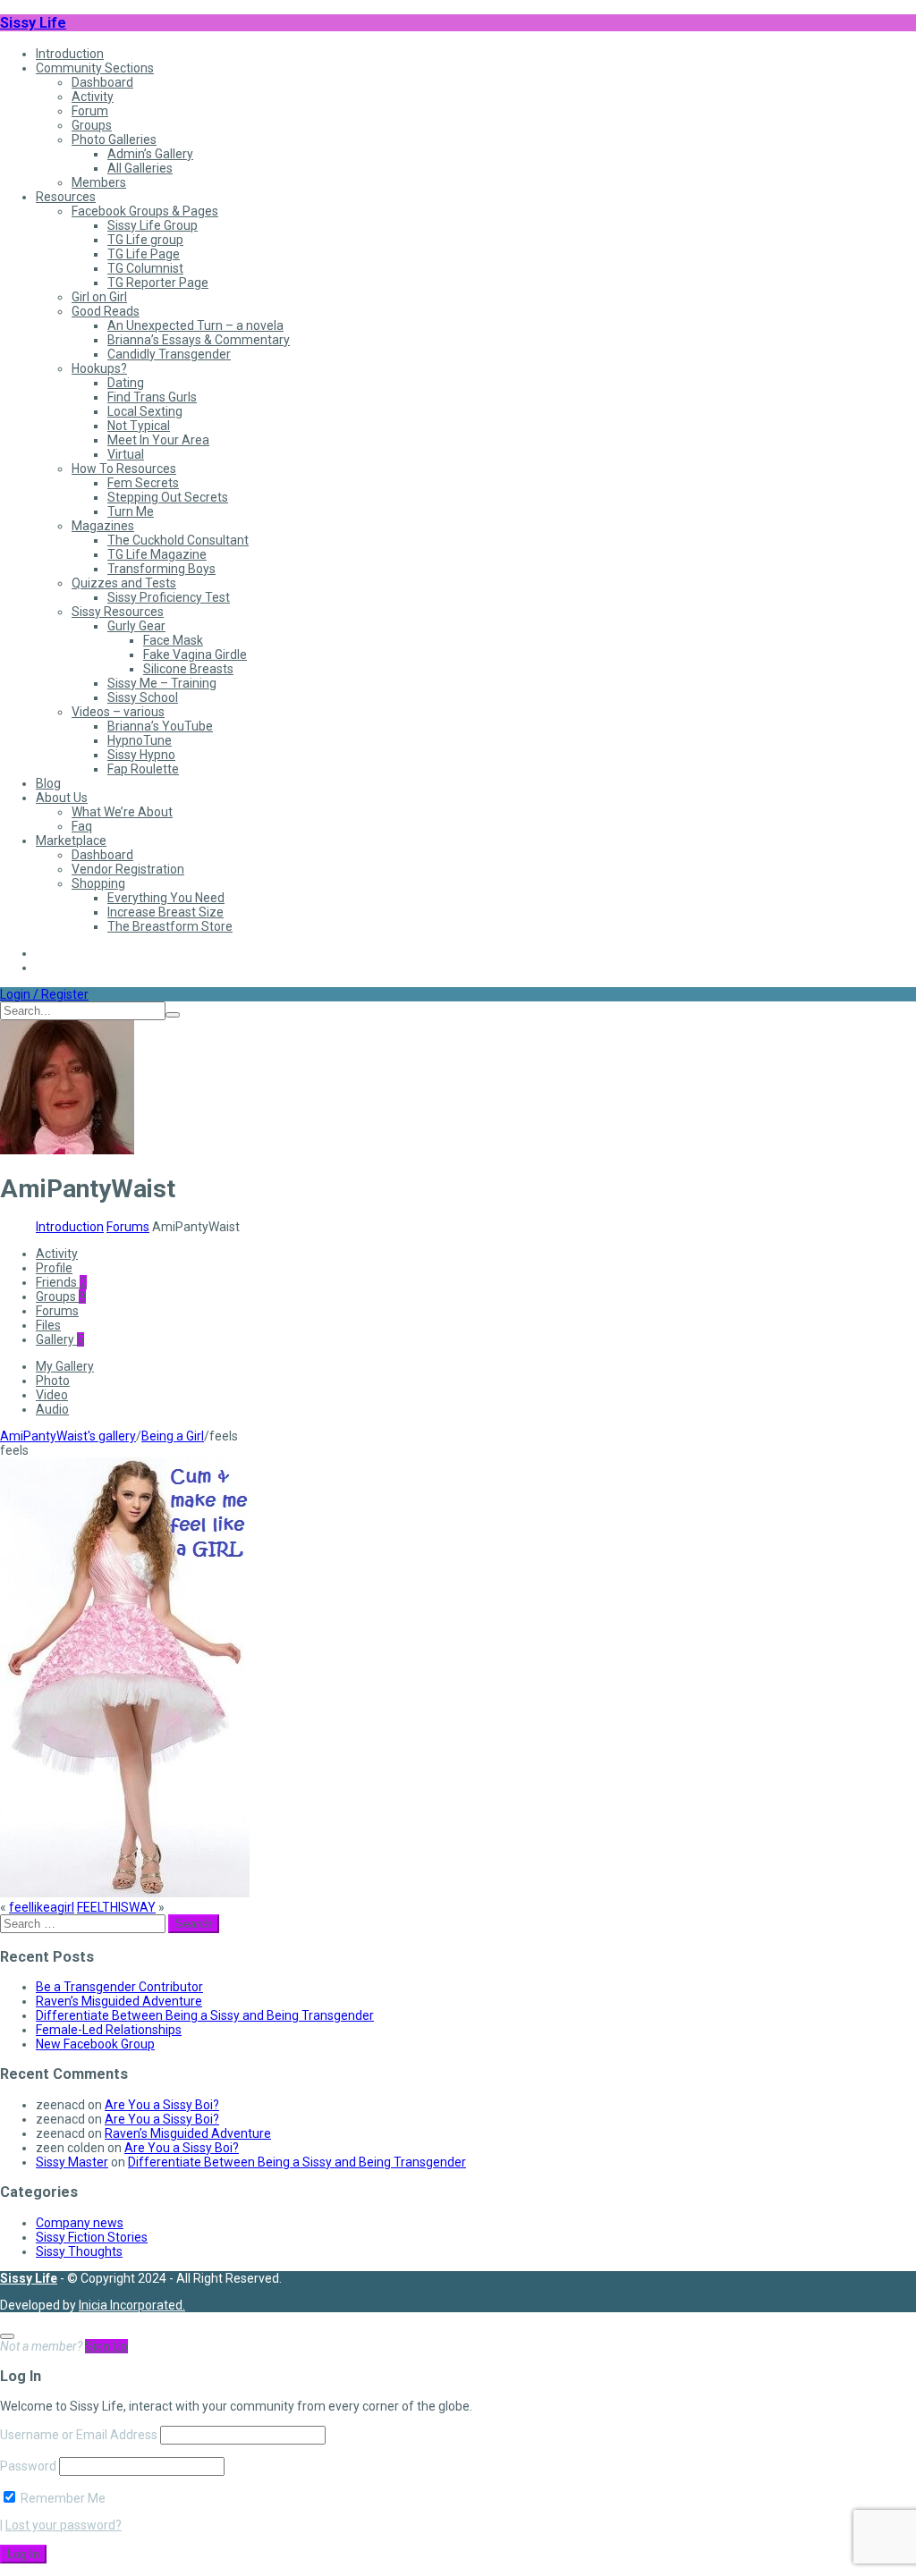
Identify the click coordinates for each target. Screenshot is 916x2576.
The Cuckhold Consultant (178, 540)
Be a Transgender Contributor (119, 1987)
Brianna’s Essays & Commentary (199, 340)
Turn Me (131, 511)
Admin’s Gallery (150, 154)
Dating (126, 383)
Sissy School (143, 697)
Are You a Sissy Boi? (162, 2105)
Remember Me (62, 2498)
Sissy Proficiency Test (169, 597)
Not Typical (139, 426)
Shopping (98, 883)
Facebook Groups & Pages (145, 211)
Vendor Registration (128, 869)
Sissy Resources (118, 612)
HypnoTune (140, 740)
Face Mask (173, 640)
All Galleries (140, 168)
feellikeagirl (42, 1907)
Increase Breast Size (165, 912)
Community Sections (95, 68)
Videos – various (118, 712)
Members (99, 182)
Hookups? (99, 368)
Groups (92, 125)
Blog (48, 783)
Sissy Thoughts (79, 2251)
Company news (80, 2223)
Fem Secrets (143, 483)
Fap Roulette (143, 769)
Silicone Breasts (188, 669)
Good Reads (106, 311)
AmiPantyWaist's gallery (68, 1436)
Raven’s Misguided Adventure (119, 2001)
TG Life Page (144, 254)
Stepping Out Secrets (168, 497)
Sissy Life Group (153, 225)
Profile (54, 1268)
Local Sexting (145, 411)
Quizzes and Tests (124, 583)
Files (48, 1325)
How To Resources (124, 469)
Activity (93, 97)
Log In (23, 2554)
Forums (128, 1227)
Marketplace (71, 840)
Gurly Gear (136, 626)
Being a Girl (173, 1436)
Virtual (126, 454)
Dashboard (102, 82)
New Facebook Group (95, 2044)
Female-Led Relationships (109, 2030)
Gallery (60, 1339)
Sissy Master (72, 2162)
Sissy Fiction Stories (92, 2237)
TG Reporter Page (158, 283)
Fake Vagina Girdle (195, 655)
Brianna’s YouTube (160, 726)
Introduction (70, 54)
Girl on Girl (99, 297)
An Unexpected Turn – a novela (195, 325)
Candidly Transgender (169, 354)
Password (28, 2466)
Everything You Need (166, 898)
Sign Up (106, 2346)
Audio (52, 1409)
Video (52, 1395)
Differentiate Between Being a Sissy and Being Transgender (205, 2015)
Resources (66, 197)
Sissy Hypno (141, 755)
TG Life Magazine (157, 554)
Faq (82, 826)
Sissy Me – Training (162, 683)
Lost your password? (64, 2525)
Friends (61, 1282)
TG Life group (145, 240)
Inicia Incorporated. (132, 2305)
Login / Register (44, 994)
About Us (62, 798)
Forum (90, 111)
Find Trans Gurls (152, 397)
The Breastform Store (170, 926)
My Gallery (65, 1366)
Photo (53, 1381)
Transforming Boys (161, 569)
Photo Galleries (114, 139)
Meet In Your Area (158, 440)
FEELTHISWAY (116, 1907)
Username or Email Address (79, 2435)
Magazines (103, 526)
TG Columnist (145, 268)
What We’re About (122, 812)
